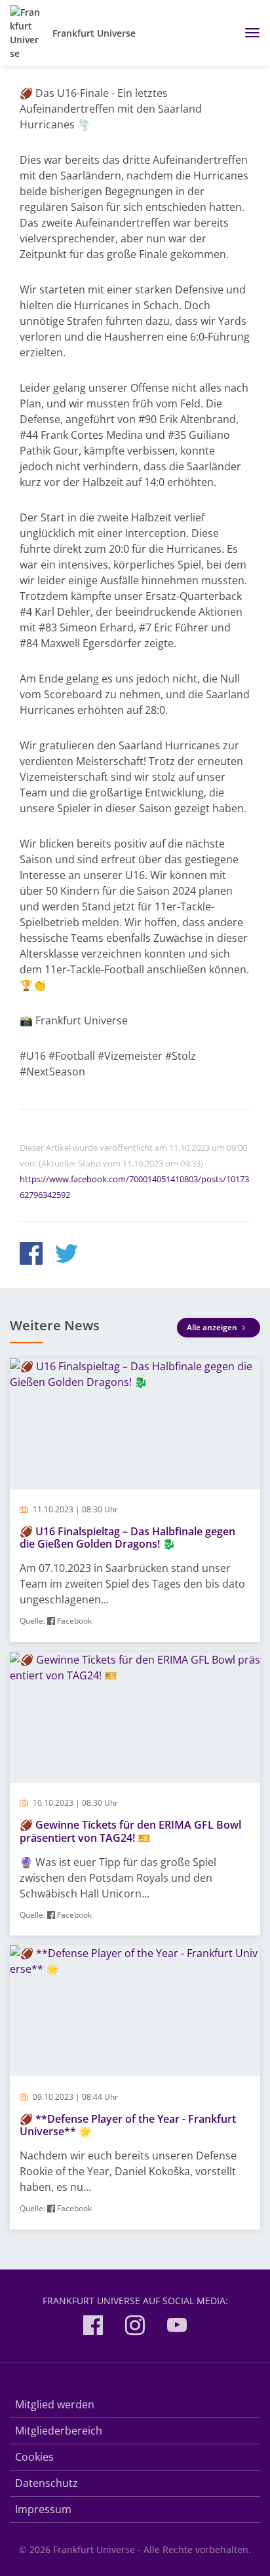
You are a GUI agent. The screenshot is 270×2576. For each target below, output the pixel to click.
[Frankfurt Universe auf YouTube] (177, 2327)
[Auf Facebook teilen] (31, 1255)
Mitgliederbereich (59, 2431)
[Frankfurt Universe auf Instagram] (135, 2327)
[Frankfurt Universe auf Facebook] (93, 2327)
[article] (135, 1500)
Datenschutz (47, 2483)
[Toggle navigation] (247, 33)
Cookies (34, 2457)
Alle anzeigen (213, 1327)
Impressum (43, 2509)
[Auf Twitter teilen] (67, 1255)
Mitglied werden (55, 2404)
